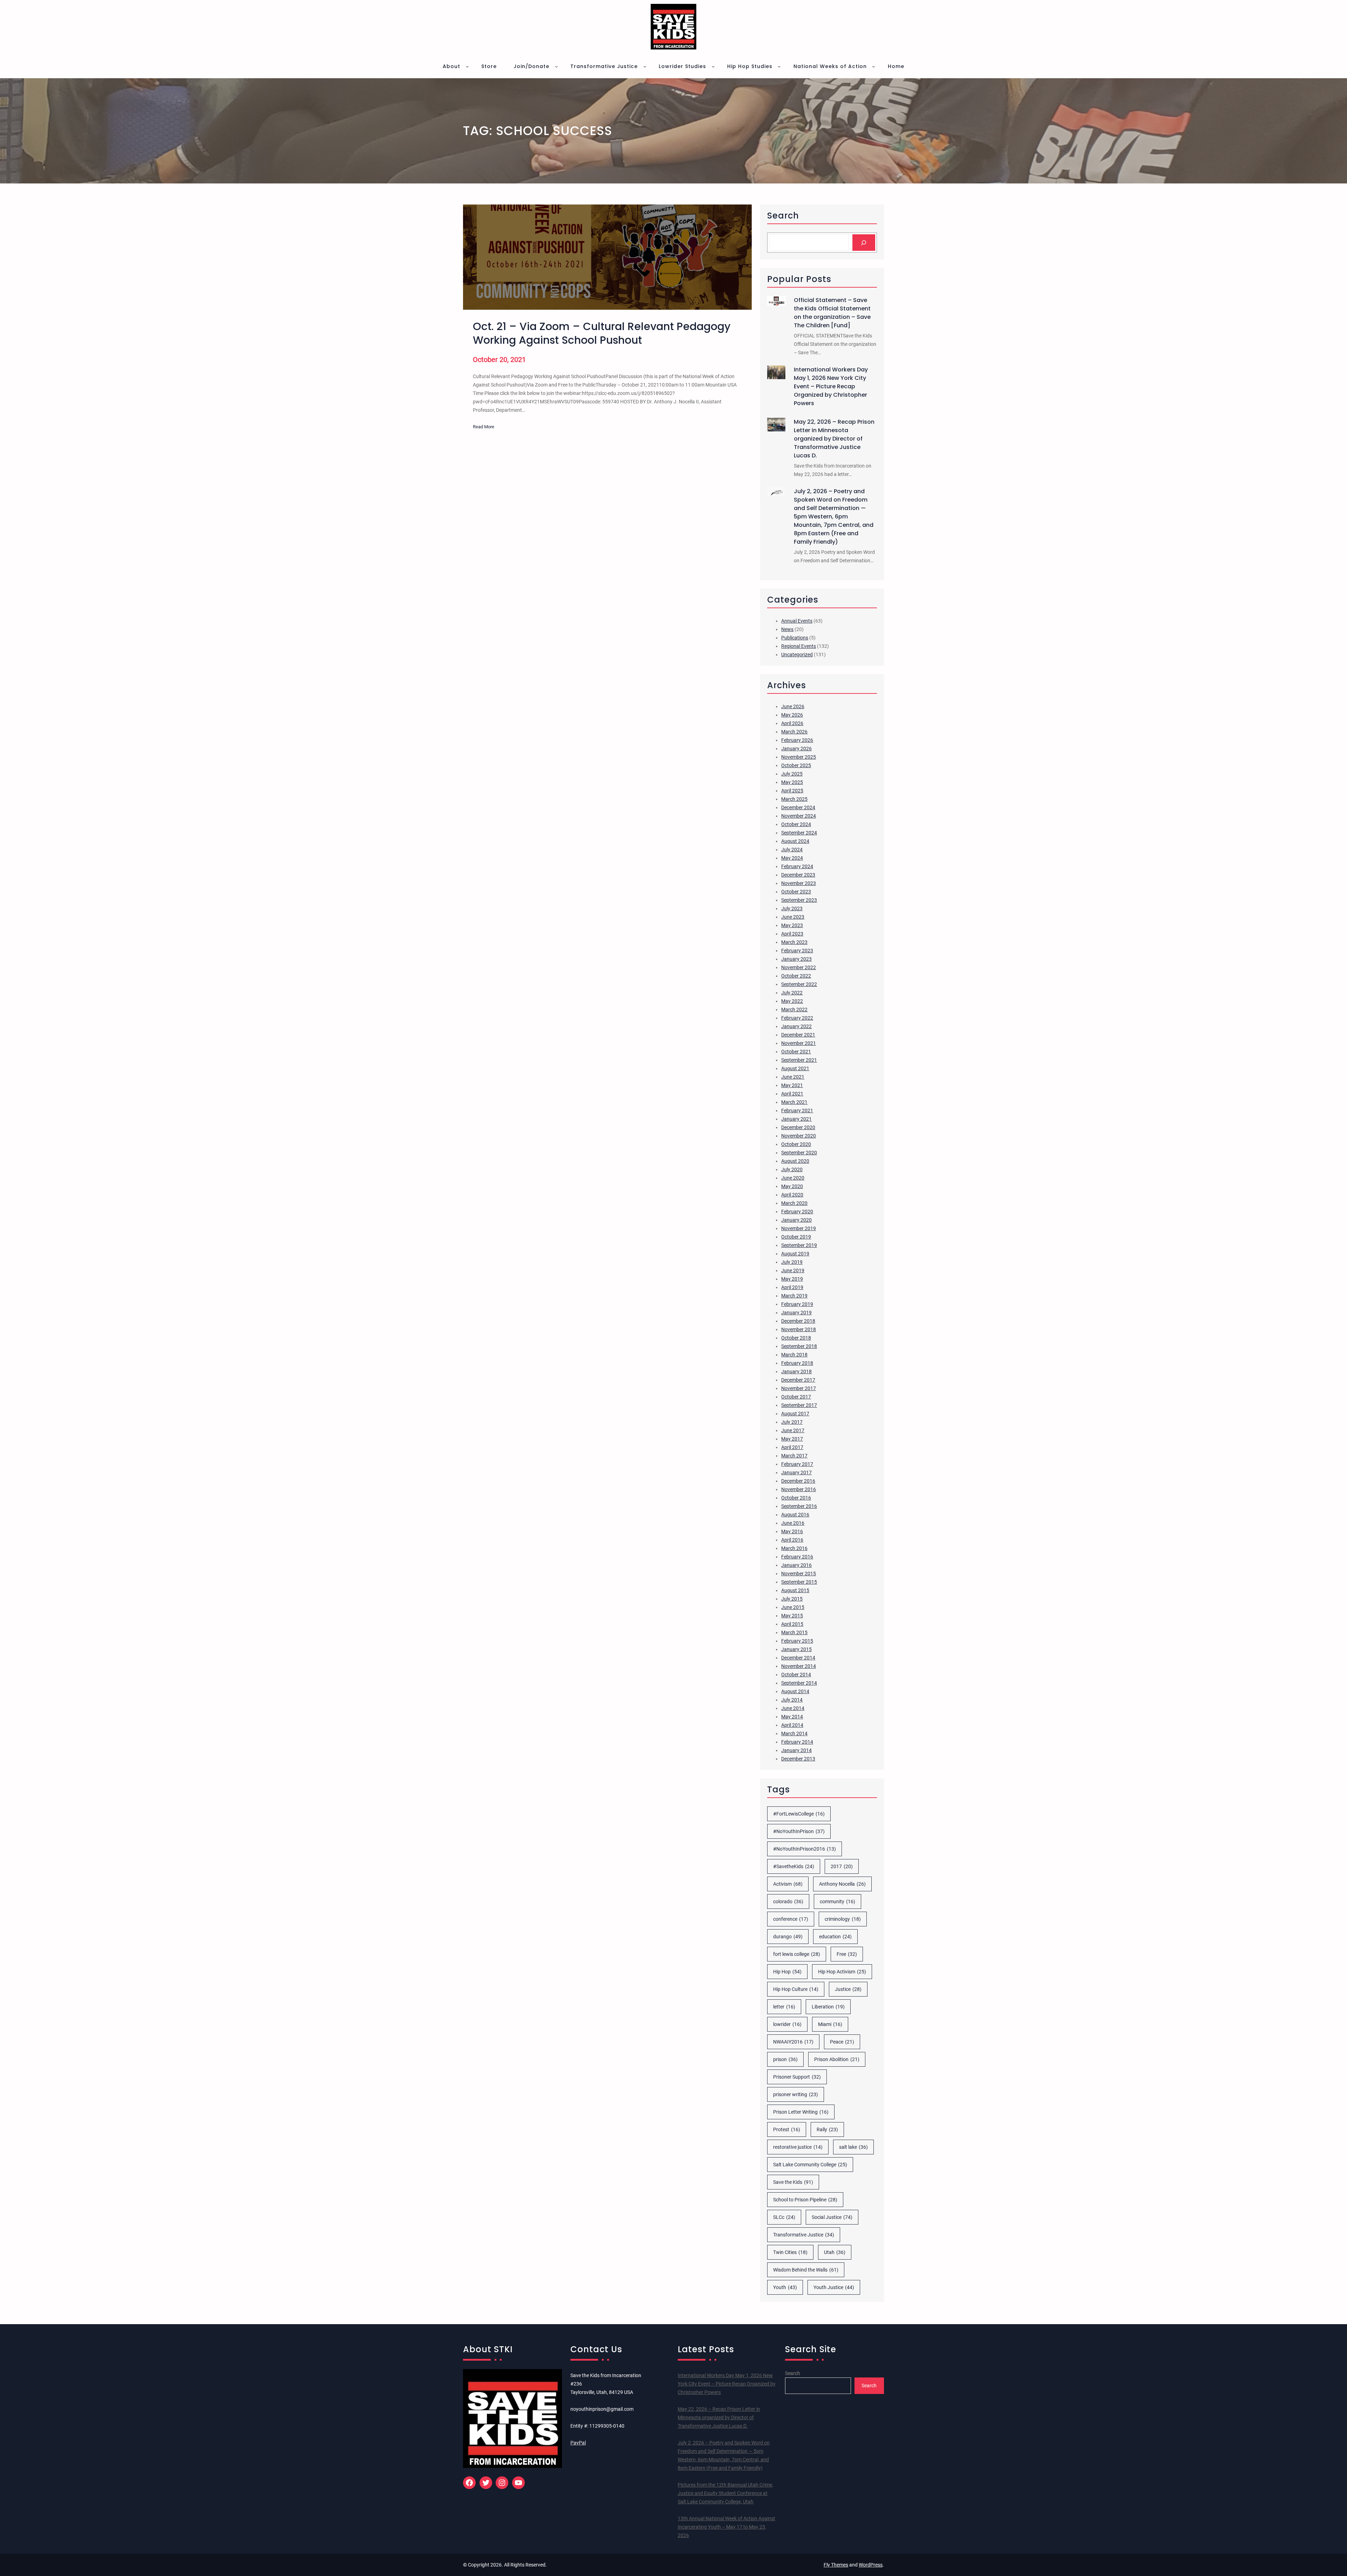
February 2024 (797, 866)
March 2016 (794, 1548)
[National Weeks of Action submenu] (873, 66)
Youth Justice (834, 2287)
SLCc (784, 2217)
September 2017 (799, 1405)
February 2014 (797, 1742)
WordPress (871, 2565)
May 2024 (792, 858)
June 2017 (793, 1430)
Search (793, 2373)
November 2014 (799, 1666)
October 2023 (796, 892)
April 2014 (792, 1725)
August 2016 (795, 1515)
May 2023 (792, 925)
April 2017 (792, 1447)
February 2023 (797, 951)
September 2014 (799, 1683)
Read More (484, 427)
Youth (785, 2287)
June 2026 (793, 706)
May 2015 (792, 1616)
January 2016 (796, 1565)
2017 (842, 1866)
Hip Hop (787, 1972)
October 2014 (796, 1675)
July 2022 (792, 993)
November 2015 (799, 1574)
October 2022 (796, 976)
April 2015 (792, 1624)
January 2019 (796, 1313)
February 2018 (797, 1363)
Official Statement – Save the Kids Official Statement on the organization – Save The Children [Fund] (832, 313)
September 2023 (799, 900)
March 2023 (794, 942)
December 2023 (798, 875)
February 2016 (797, 1557)
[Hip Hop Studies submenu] (779, 66)
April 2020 (792, 1195)
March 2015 (794, 1632)
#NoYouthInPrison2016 (805, 1849)
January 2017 (796, 1473)
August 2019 (795, 1254)
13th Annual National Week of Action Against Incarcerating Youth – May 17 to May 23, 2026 (726, 2527)
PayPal (578, 2443)
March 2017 (794, 1456)
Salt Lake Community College (810, 2165)
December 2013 (798, 1759)
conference (791, 1919)
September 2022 (799, 984)
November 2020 (799, 1136)
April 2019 (792, 1287)
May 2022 (792, 1001)
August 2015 (795, 1590)
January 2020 (796, 1220)
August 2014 (795, 1691)
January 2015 (796, 1649)
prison (785, 2059)
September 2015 (799, 1582)
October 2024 (796, 824)
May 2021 (792, 1085)
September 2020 (799, 1153)
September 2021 (799, 1060)
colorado (788, 1901)
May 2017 (792, 1439)
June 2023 (793, 917)
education (835, 1937)
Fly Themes (836, 2565)
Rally (827, 2129)
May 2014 (792, 1717)
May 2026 (792, 715)
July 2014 (792, 1700)
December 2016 (798, 1481)
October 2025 (796, 765)
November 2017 (799, 1388)
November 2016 (799, 1489)
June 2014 (793, 1708)
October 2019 (796, 1237)
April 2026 (792, 723)
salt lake (853, 2147)
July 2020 (792, 1169)
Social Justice (832, 2217)
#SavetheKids (794, 1866)
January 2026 (796, 749)
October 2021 (796, 1052)
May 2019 (792, 1279)
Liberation (828, 2007)
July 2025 (792, 774)
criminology (843, 1919)
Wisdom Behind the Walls (806, 2270)
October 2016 (796, 1498)
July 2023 (792, 908)
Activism (788, 1884)
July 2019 (792, 1262)
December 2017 (798, 1380)
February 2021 (797, 1111)
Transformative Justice (804, 2235)
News (787, 629)
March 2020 (794, 1203)
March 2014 (794, 1733)
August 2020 (795, 1161)
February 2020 (797, 1212)
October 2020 (796, 1144)
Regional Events (799, 646)
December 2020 (798, 1127)
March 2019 (794, 1296)
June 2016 (793, 1523)
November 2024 (799, 816)
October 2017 (796, 1397)
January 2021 (796, 1119)
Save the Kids (793, 2182)
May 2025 (792, 782)
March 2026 (794, 732)
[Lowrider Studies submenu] (713, 66)
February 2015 (797, 1641)
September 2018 (799, 1346)
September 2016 (799, 1506)
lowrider (787, 2024)
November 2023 (799, 883)
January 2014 (796, 1750)
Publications (795, 638)
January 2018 (796, 1371)
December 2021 (798, 1035)
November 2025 (799, 757)
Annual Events (797, 621)
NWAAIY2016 (793, 2042)
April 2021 (792, 1094)
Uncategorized (797, 655)
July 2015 (792, 1599)
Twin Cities (790, 2252)
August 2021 (795, 1068)
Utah (835, 2252)
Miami (830, 2024)
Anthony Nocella (842, 1884)
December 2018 (798, 1321)
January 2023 (796, 959)
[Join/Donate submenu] (556, 66)
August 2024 (795, 841)
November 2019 (799, 1228)
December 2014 (798, 1658)
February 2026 (797, 740)
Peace (842, 2042)
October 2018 (796, 1338)
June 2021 (793, 1077)
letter (784, 2007)
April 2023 (792, 934)
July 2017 (792, 1422)
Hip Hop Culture (796, 1989)
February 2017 (797, 1464)
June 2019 (793, 1270)
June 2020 (793, 1178)
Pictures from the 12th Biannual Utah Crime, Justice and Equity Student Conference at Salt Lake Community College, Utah (725, 2493)
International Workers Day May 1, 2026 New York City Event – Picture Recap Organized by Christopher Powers (831, 386)
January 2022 (796, 1026)
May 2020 (792, 1186)
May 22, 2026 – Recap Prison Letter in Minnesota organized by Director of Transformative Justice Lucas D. (834, 439)
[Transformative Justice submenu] (645, 66)
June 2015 (793, 1607)
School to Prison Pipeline (805, 2200)
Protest (787, 2129)
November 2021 (799, 1043)
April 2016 (792, 1540)
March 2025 (794, 799)
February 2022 (797, 1018)
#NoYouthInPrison (799, 1831)
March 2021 (794, 1102)
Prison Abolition (837, 2059)
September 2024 (799, 833)
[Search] (864, 243)
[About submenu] (467, 66)
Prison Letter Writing (801, 2112)
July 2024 (792, 850)
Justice (848, 1989)
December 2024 (798, 807)
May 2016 (792, 1531)
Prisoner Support (797, 2077)
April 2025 (792, 791)
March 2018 (794, 1355)
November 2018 (799, 1329)
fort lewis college (797, 1954)
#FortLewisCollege (799, 1814)
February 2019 (797, 1304)
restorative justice (798, 2147)
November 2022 (799, 967)
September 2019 (799, 1245)
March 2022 (794, 1009)
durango (788, 1937)
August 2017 (795, 1414)
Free (847, 1954)
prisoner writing (796, 2094)
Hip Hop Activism (842, 1972)
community (837, 1901)
